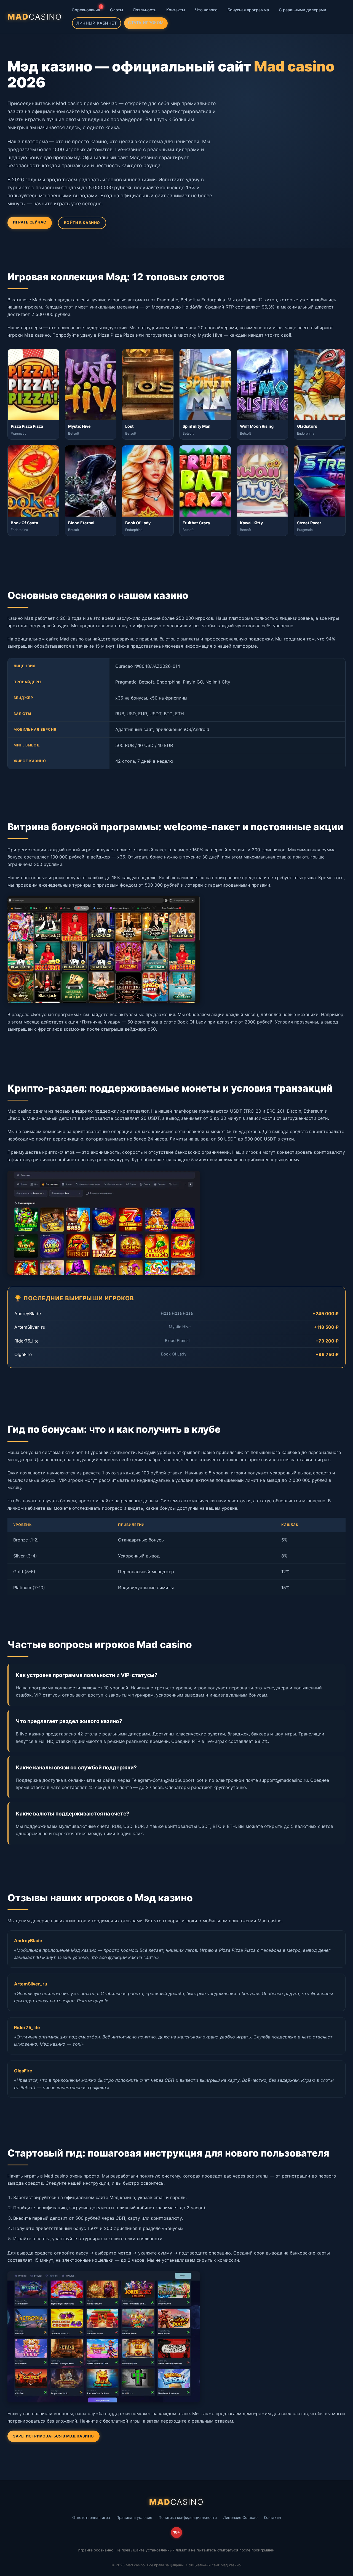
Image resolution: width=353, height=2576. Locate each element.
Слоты (117, 10)
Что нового (206, 10)
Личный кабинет (97, 23)
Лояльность (145, 10)
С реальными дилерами (303, 10)
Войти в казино (82, 223)
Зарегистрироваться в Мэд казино (54, 2436)
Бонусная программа (248, 10)
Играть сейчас (30, 222)
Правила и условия (134, 2517)
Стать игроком (146, 22)
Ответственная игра (91, 2517)
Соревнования (87, 8)
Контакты (176, 10)
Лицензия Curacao (240, 2517)
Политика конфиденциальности (188, 2517)
